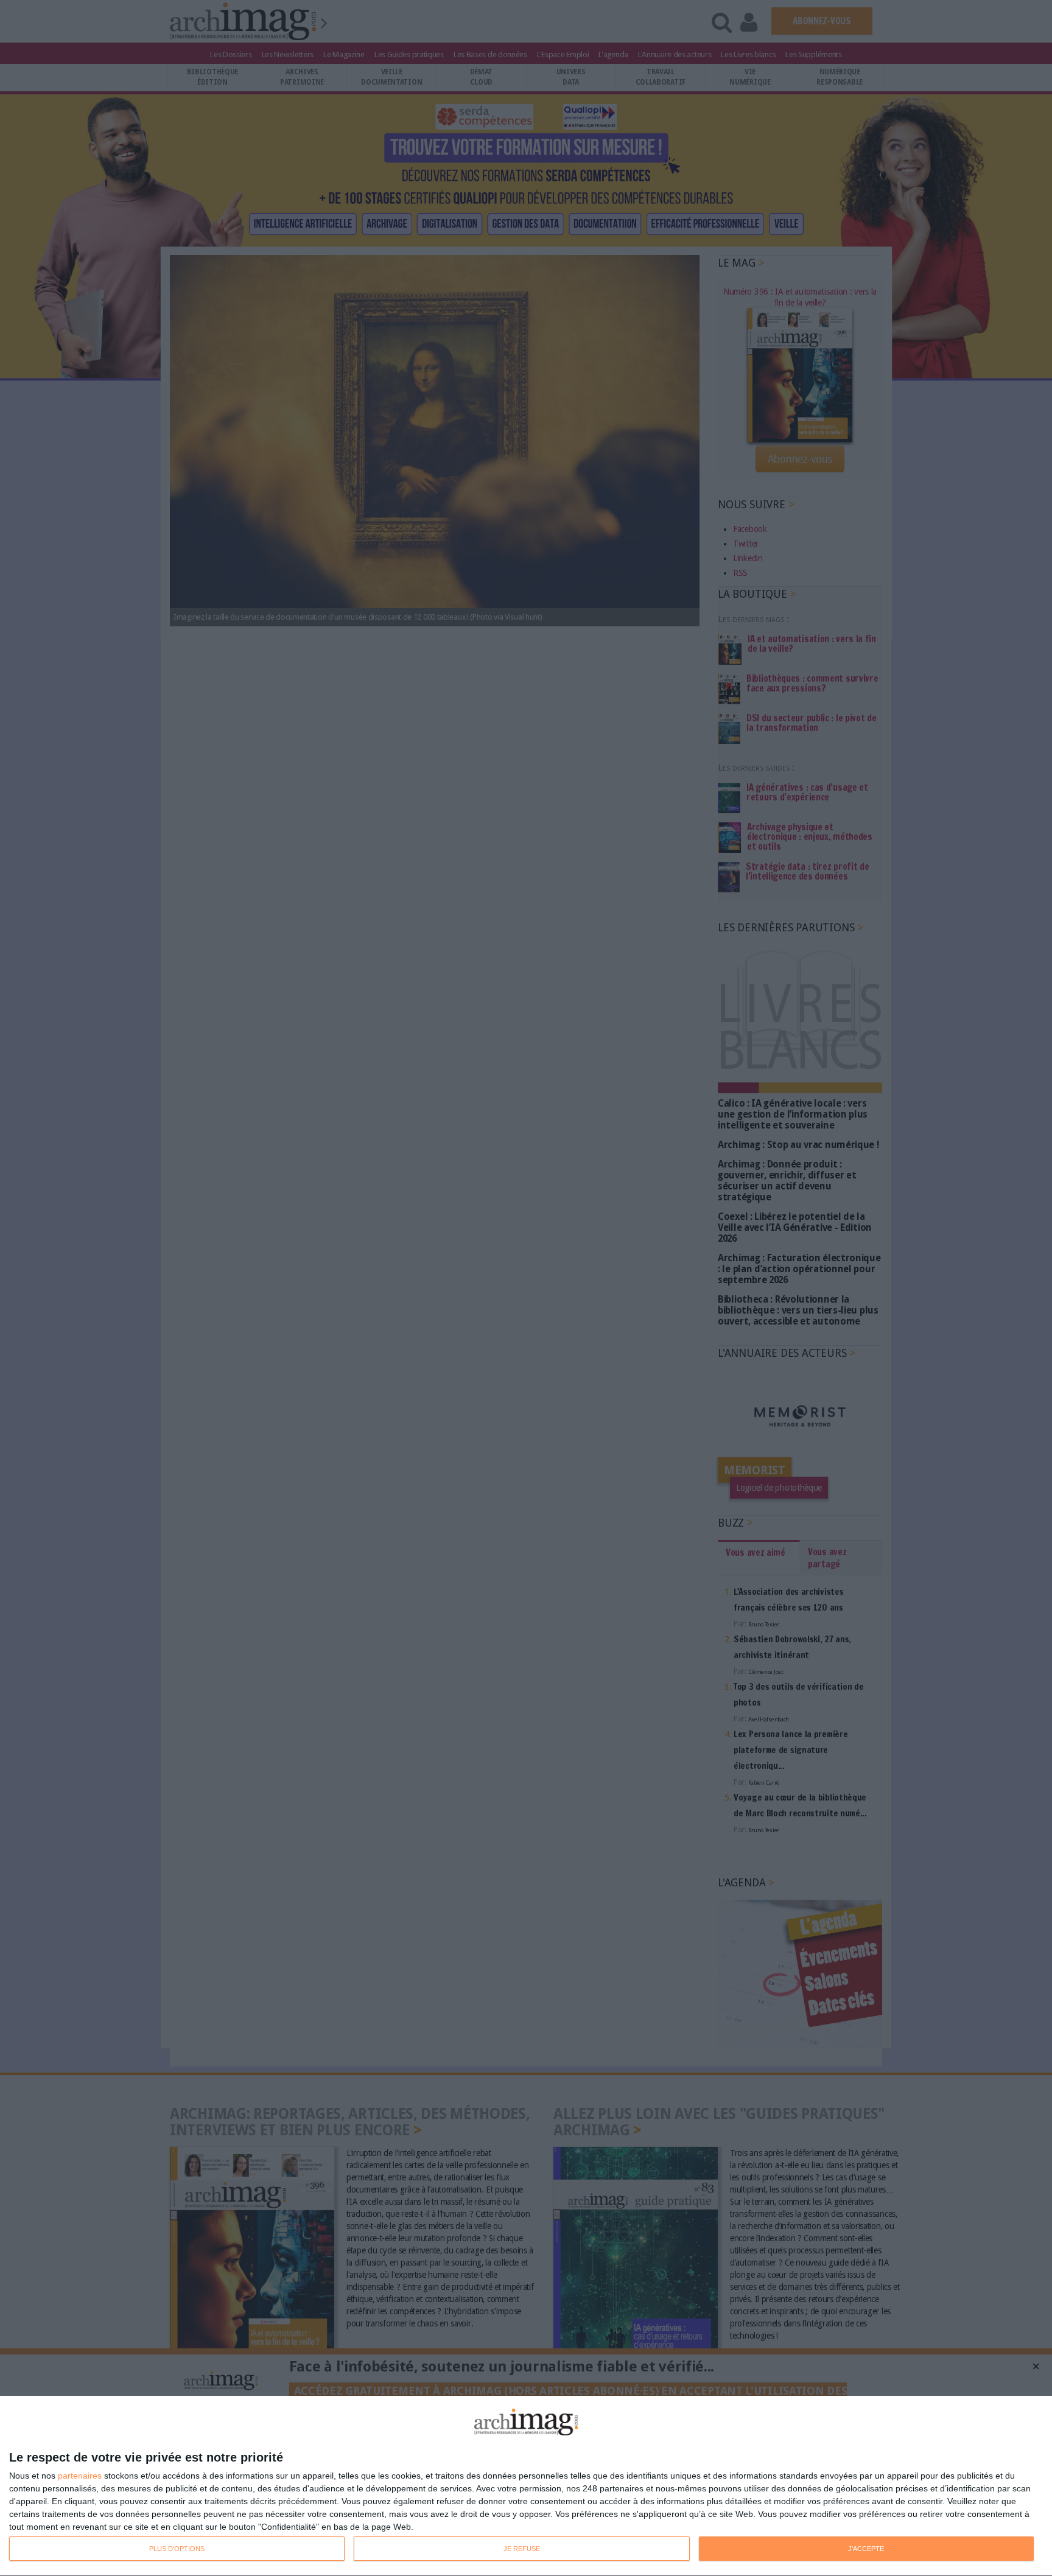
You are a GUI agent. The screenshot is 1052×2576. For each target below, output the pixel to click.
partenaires (80, 2476)
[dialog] (526, 2486)
